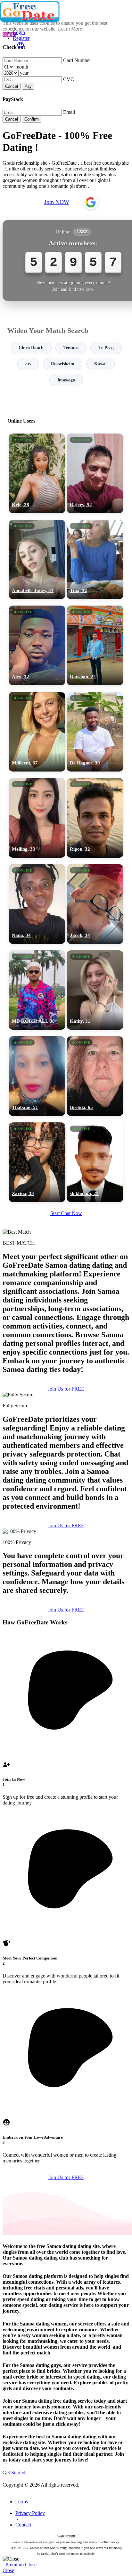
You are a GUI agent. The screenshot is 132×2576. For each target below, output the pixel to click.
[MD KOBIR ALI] (37, 990)
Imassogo (66, 380)
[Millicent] (37, 732)
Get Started (14, 2473)
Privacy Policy (30, 2513)
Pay (28, 86)
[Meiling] (37, 818)
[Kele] (37, 473)
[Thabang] (37, 1076)
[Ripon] (95, 818)
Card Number (77, 60)
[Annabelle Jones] (37, 560)
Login (19, 32)
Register (21, 38)
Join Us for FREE (66, 1389)
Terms (22, 2502)
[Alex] (37, 645)
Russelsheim (63, 364)
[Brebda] (95, 1076)
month (22, 67)
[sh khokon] (95, 1162)
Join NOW (57, 202)
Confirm (32, 119)
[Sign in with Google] (91, 202)
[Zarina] (37, 1162)
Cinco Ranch (31, 348)
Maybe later (66, 1349)
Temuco (71, 348)
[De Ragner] (95, 732)
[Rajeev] (95, 473)
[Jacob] (95, 904)
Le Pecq (106, 348)
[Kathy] (95, 990)
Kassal (100, 364)
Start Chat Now (66, 1213)
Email (69, 112)
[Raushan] (95, 645)
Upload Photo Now (69, 1335)
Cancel (12, 86)
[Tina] (95, 560)
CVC (69, 79)
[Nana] (37, 904)
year (24, 73)
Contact (23, 2525)
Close (31, 2565)
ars (28, 364)
